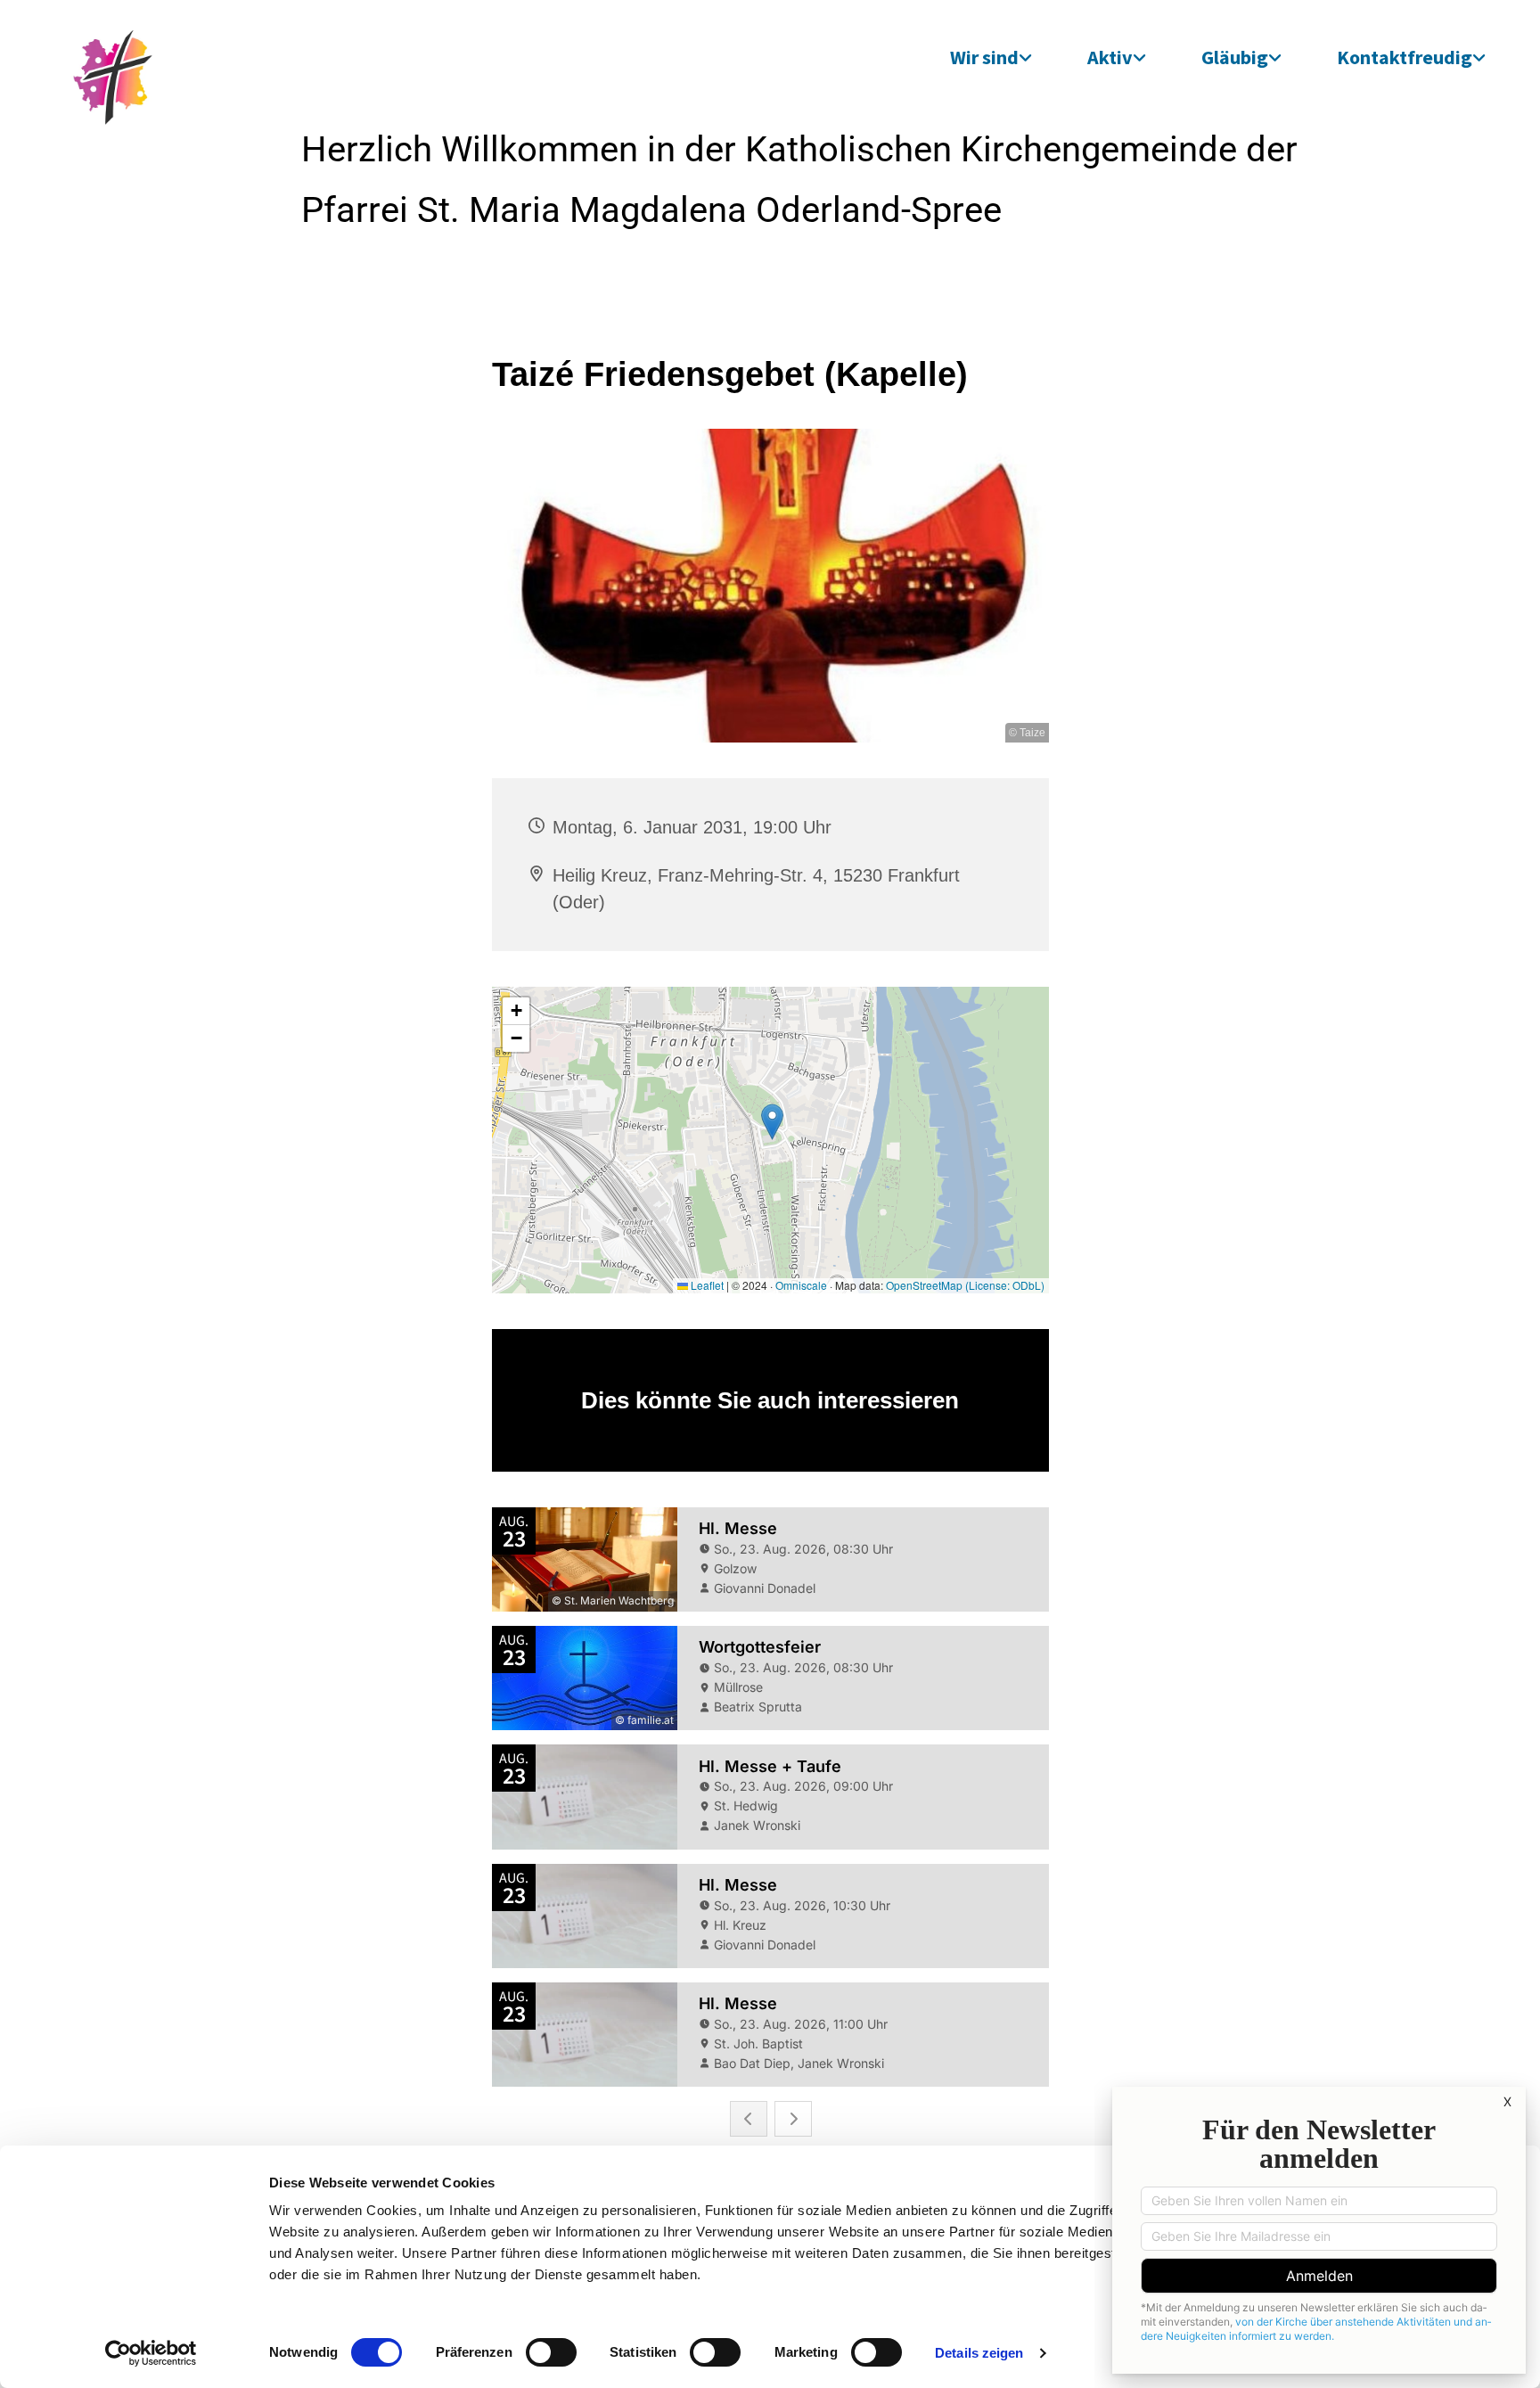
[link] (991, 57)
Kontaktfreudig (1405, 57)
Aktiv (1110, 57)
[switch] (551, 2352)
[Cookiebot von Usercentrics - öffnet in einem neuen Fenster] (151, 2353)
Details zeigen (979, 2353)
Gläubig (1235, 57)
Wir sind (984, 57)
